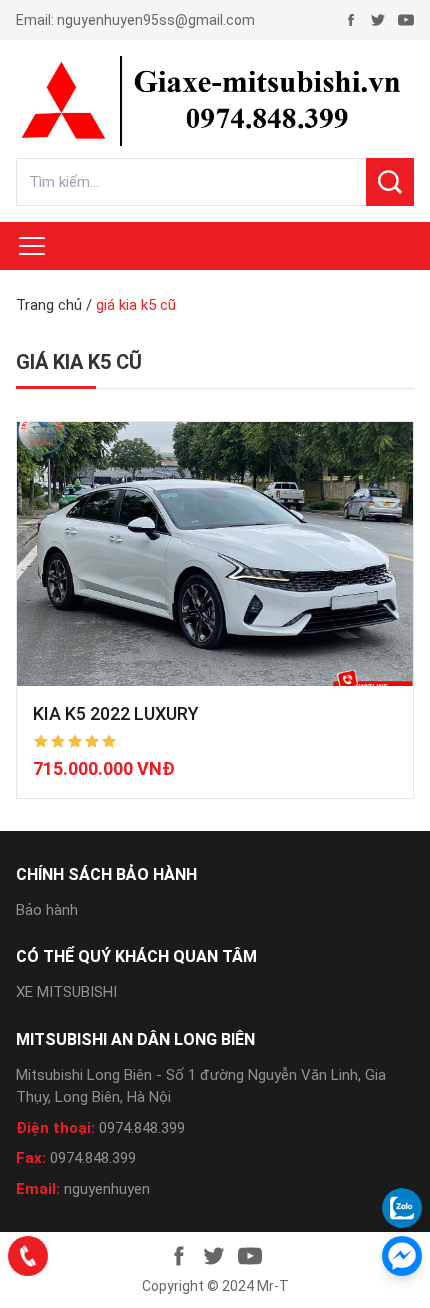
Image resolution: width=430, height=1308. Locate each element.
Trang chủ (49, 305)
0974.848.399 (142, 1128)
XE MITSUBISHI (66, 992)
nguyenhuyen (107, 1189)
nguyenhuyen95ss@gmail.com (156, 20)
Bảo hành (47, 910)
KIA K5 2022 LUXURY (116, 713)
